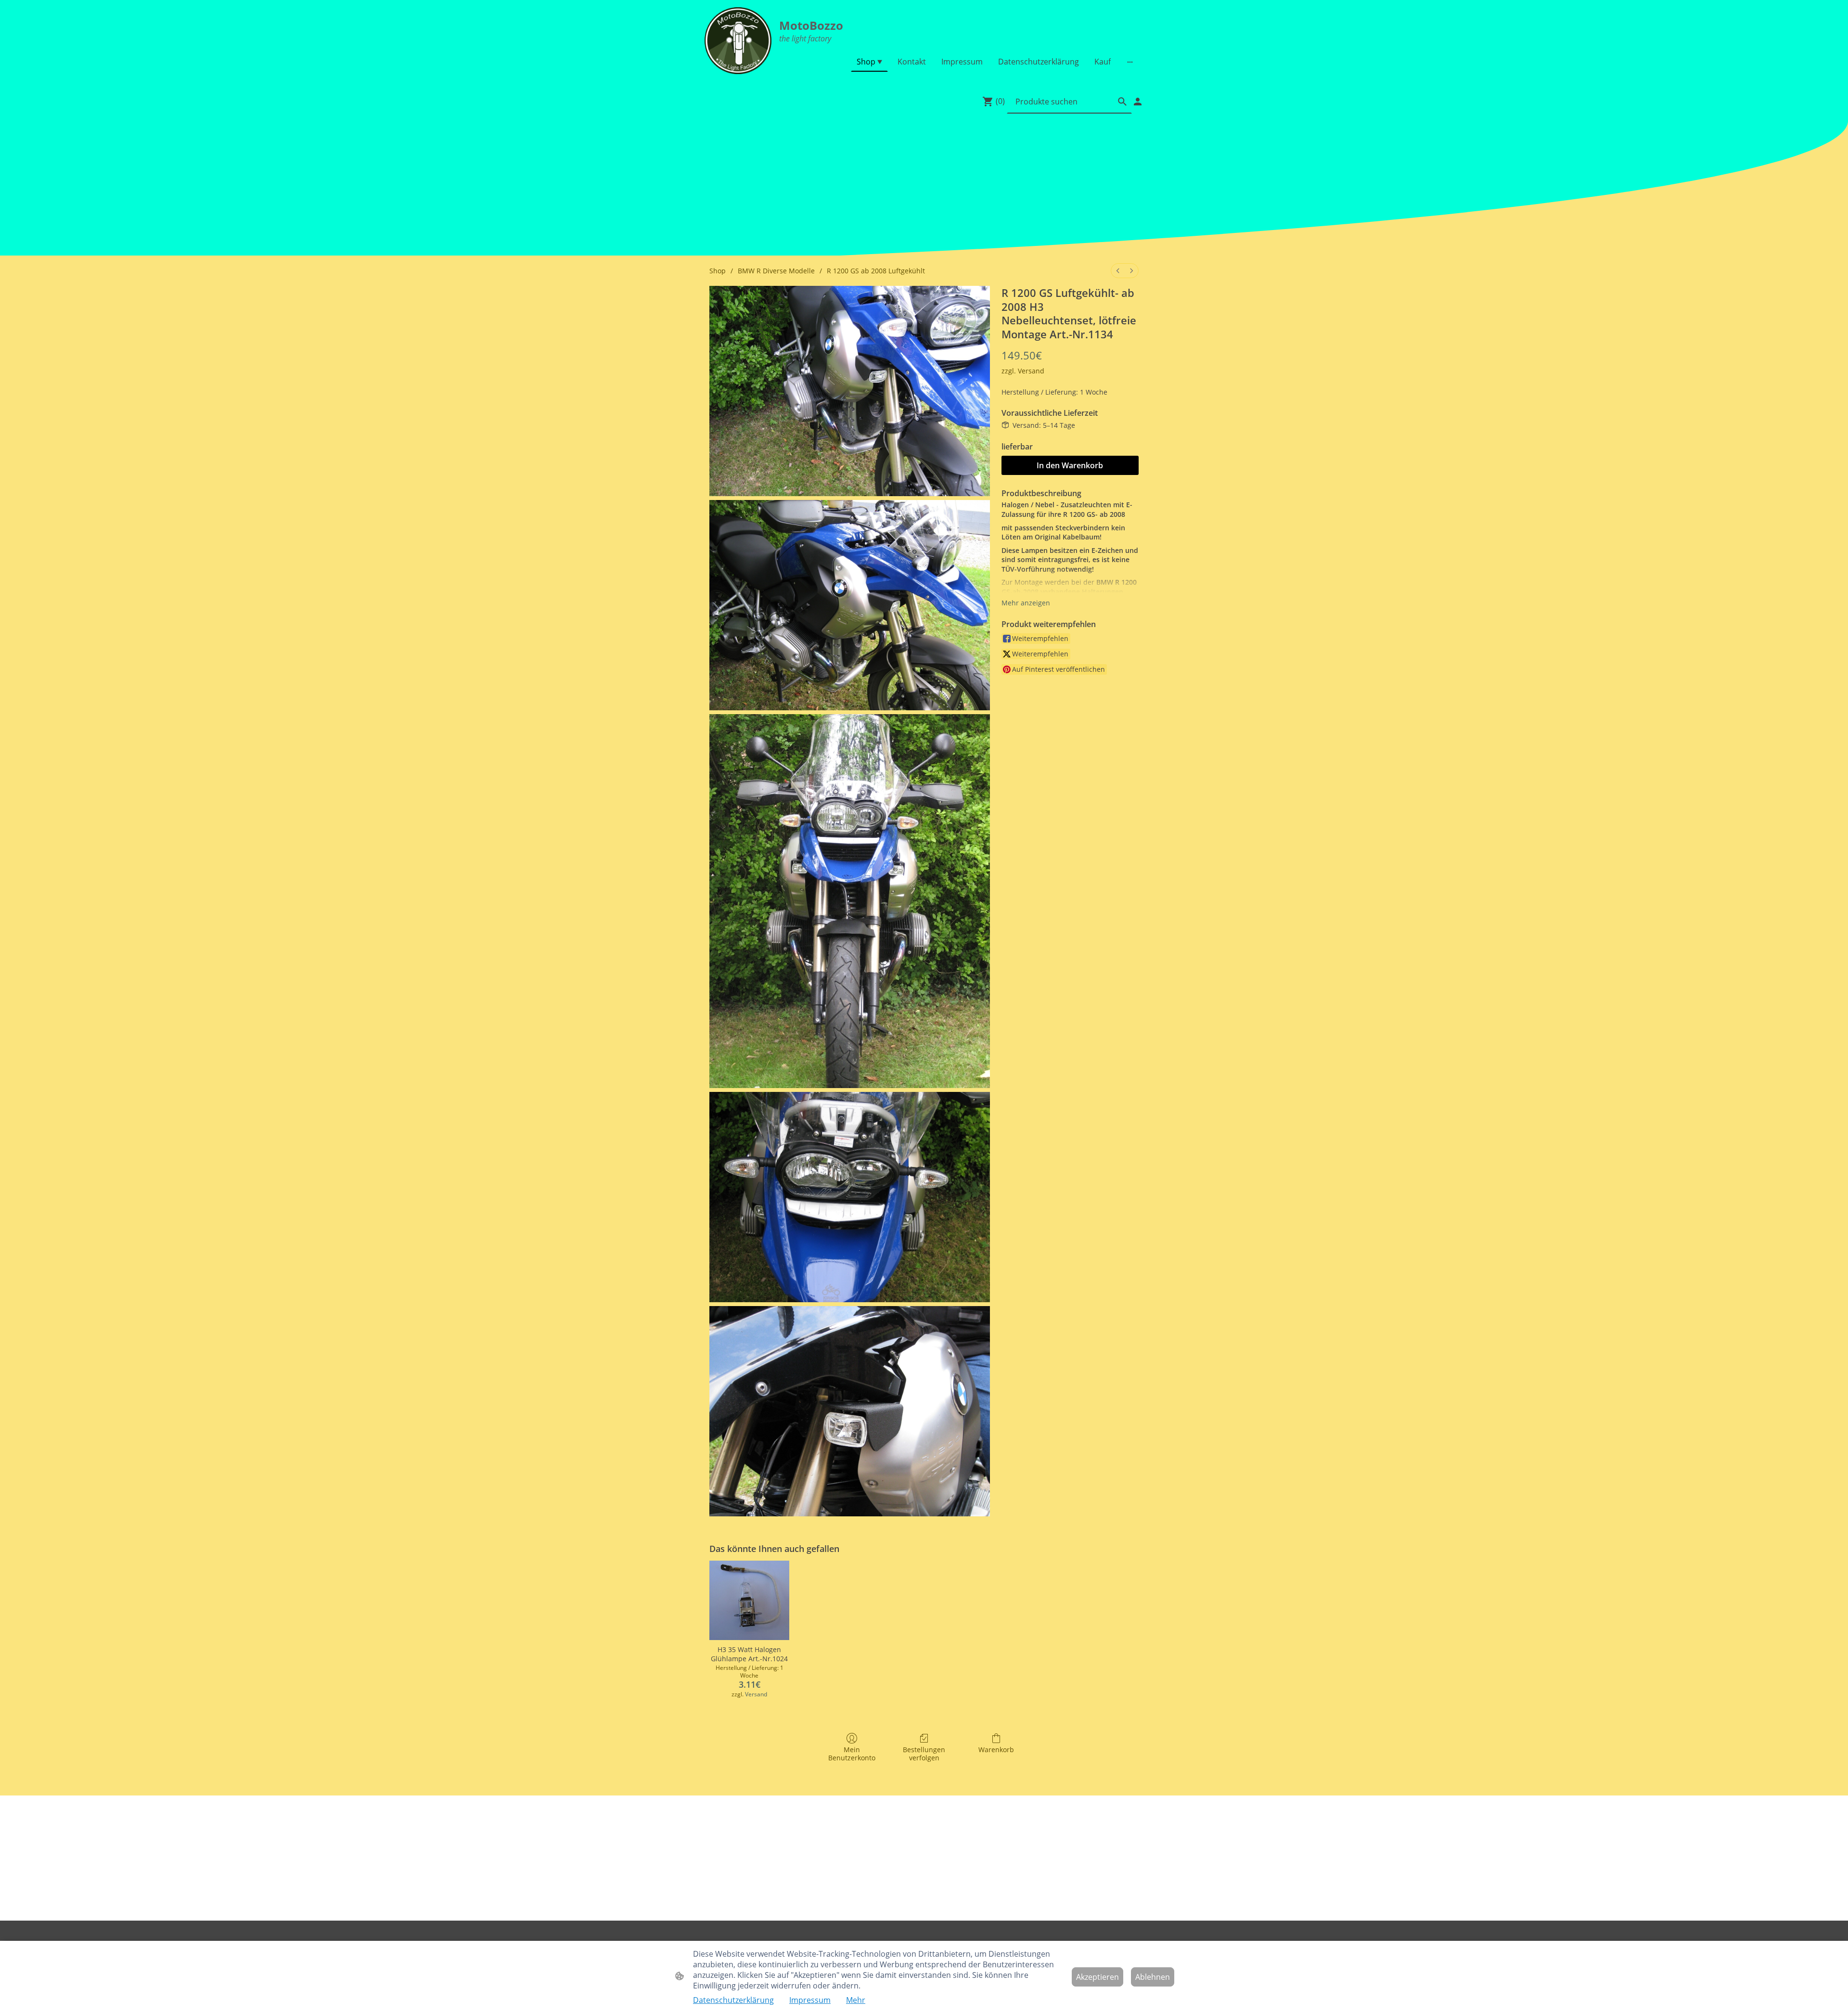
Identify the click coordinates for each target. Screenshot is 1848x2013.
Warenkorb (996, 1750)
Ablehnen (1153, 1977)
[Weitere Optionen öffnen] (1130, 62)
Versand (1031, 371)
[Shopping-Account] (1138, 102)
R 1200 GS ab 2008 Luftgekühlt (876, 271)
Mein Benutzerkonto (852, 1754)
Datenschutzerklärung (733, 2000)
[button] (1122, 102)
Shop (718, 271)
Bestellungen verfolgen (924, 1754)
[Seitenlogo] (738, 41)
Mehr (856, 2000)
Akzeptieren (1097, 1977)
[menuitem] (1118, 271)
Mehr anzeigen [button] (1026, 603)
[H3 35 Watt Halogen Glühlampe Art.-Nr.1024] (749, 1601)
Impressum (810, 2000)
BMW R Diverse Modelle (776, 271)
